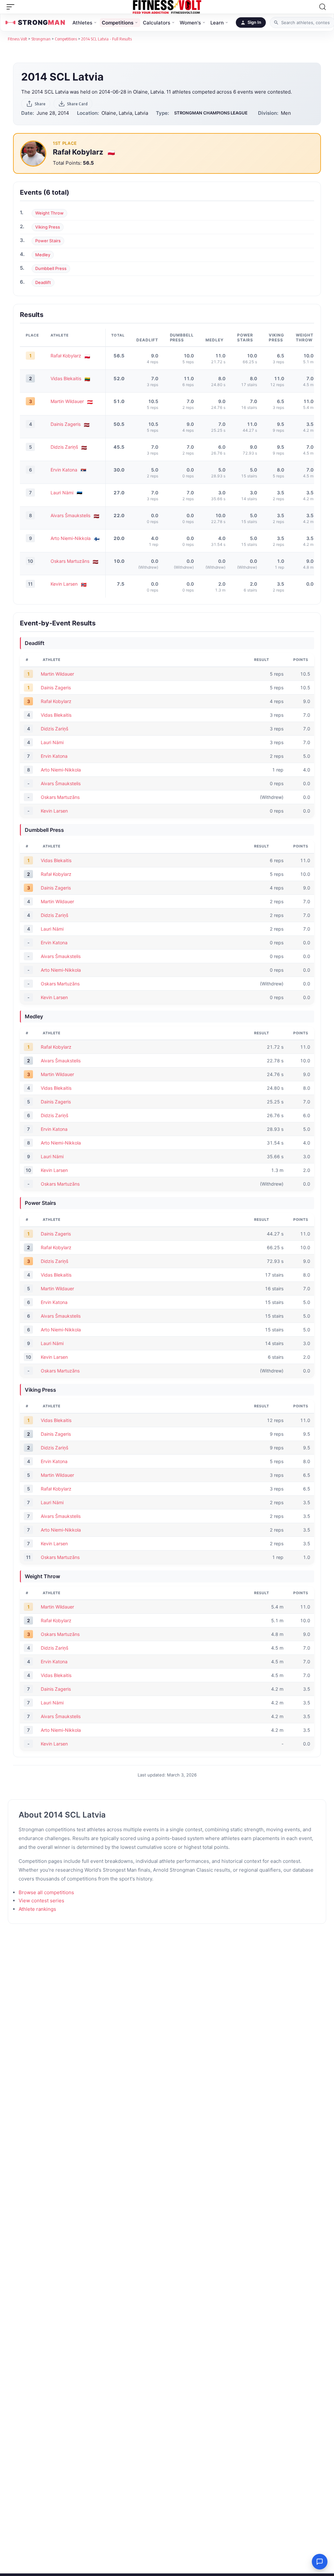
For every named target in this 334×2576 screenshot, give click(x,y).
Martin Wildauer (67, 401)
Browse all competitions (46, 1892)
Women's (190, 23)
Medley (43, 255)
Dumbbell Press (51, 268)
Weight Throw (49, 213)
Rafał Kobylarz (79, 152)
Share (40, 104)
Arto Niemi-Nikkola (71, 538)
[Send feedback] (320, 2562)
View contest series (41, 1901)
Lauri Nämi (62, 493)
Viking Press (48, 227)
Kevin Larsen (64, 584)
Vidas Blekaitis (66, 378)
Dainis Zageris (66, 424)
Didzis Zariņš (64, 447)
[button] (12, 7)
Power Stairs (48, 241)
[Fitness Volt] (167, 7)
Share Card (77, 104)
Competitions (118, 23)
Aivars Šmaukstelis (70, 515)
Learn (217, 23)
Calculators (157, 23)
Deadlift (43, 282)
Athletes (82, 23)
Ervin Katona (64, 470)
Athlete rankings (37, 1909)
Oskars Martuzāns (70, 561)
